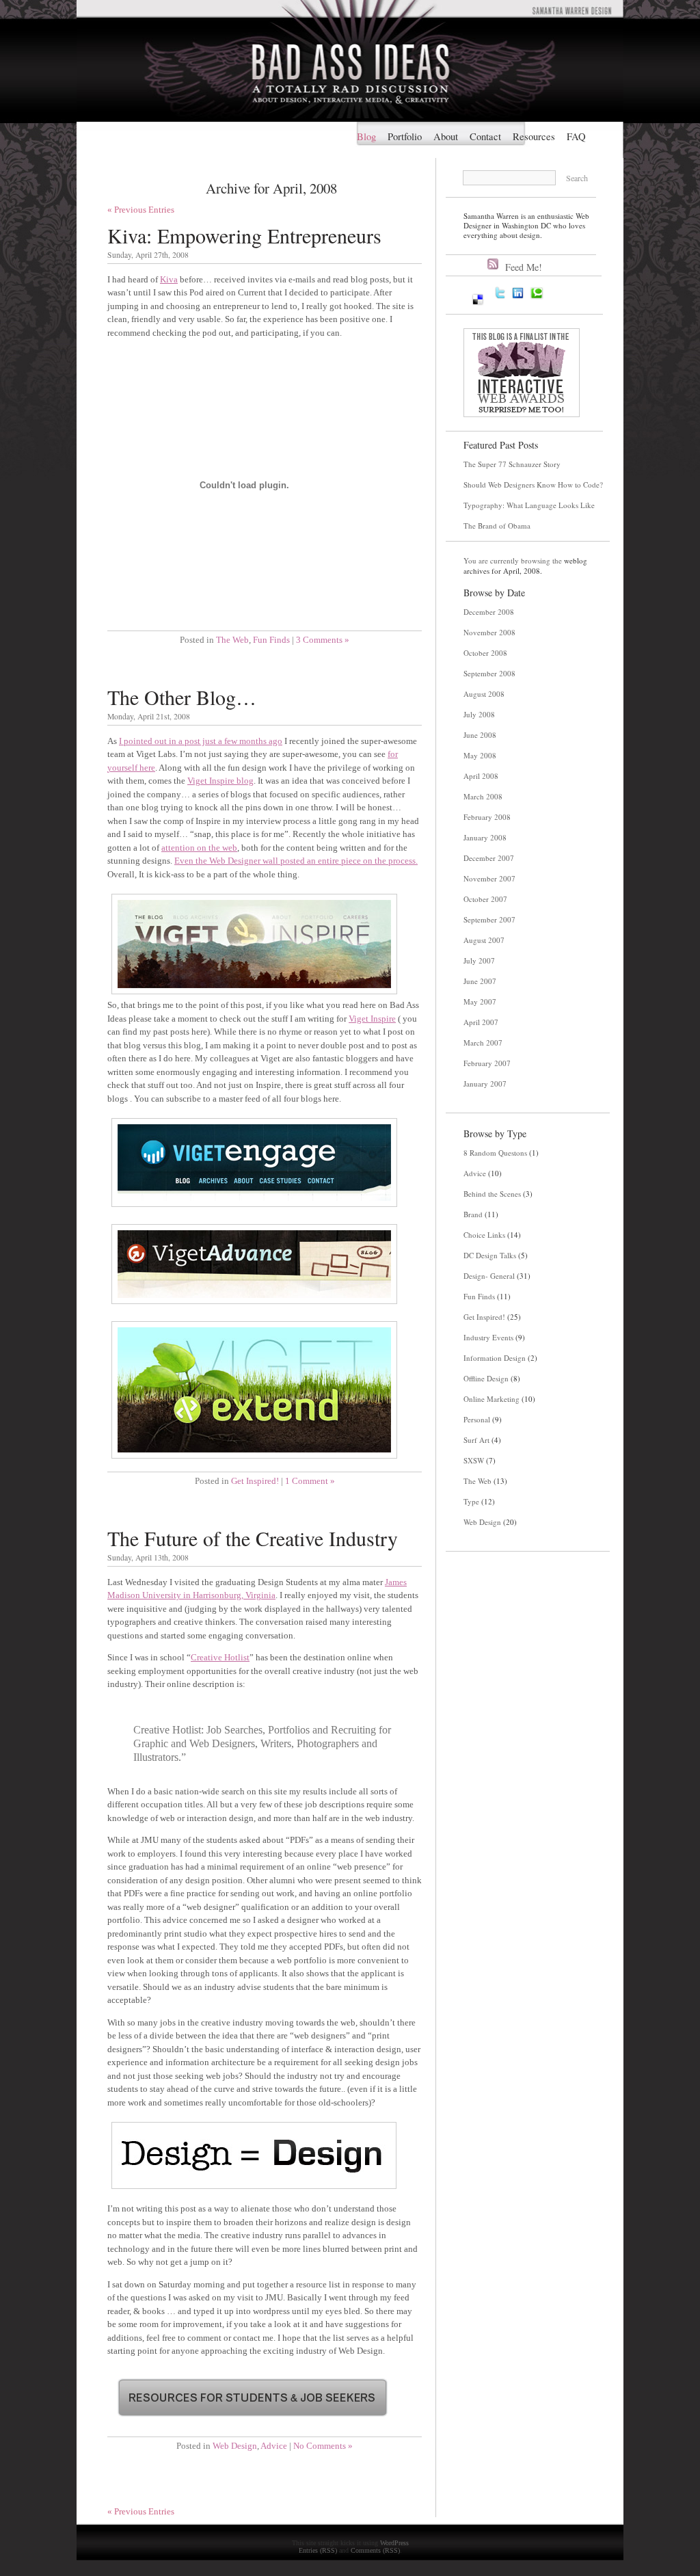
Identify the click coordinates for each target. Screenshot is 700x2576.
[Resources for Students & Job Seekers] (253, 2425)
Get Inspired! (255, 1481)
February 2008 (487, 817)
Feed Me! (524, 267)
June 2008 (480, 735)
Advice (274, 2446)
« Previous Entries (141, 210)
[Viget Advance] (254, 1305)
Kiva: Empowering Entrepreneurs (244, 235)
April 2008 (481, 776)
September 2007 (489, 919)
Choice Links (484, 1235)
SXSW (474, 1460)
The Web (232, 640)
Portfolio (405, 136)
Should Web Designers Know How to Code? (533, 484)
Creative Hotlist (220, 1657)
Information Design (495, 1358)
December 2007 (489, 858)
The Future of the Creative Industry (253, 1538)
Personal (477, 1419)
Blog (366, 136)
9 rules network (500, 1606)
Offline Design (486, 1378)
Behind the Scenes (492, 1194)
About (446, 136)
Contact (485, 136)
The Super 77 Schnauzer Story (512, 464)
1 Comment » (310, 1481)
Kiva (169, 279)
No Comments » (323, 2446)
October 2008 (485, 653)
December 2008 (489, 612)
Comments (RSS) (375, 2550)
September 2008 (489, 673)
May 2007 (480, 1001)
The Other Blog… (182, 697)
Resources (534, 136)
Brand (473, 1214)
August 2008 (484, 694)
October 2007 (485, 899)
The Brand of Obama (497, 526)
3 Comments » (323, 640)
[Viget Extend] (254, 1460)
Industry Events (488, 1337)
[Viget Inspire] (254, 995)
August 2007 (484, 940)
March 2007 (483, 1043)
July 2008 (479, 714)
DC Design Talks (490, 1255)
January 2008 (485, 837)
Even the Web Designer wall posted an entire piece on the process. (296, 861)
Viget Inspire (372, 1019)
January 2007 (485, 1084)
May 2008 (480, 755)
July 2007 (479, 960)
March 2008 (483, 796)
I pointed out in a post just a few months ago (201, 741)
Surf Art (476, 1440)
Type (471, 1501)
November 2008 (489, 632)
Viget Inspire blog (220, 781)
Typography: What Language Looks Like (529, 505)
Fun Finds (271, 640)
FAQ (576, 136)
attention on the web (199, 848)
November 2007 (489, 878)
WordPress (394, 2543)
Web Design (235, 2446)
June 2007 (480, 981)
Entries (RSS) (318, 2550)
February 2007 (487, 1063)
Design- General (489, 1276)
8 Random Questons (495, 1153)
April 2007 (481, 1022)
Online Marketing (492, 1399)
